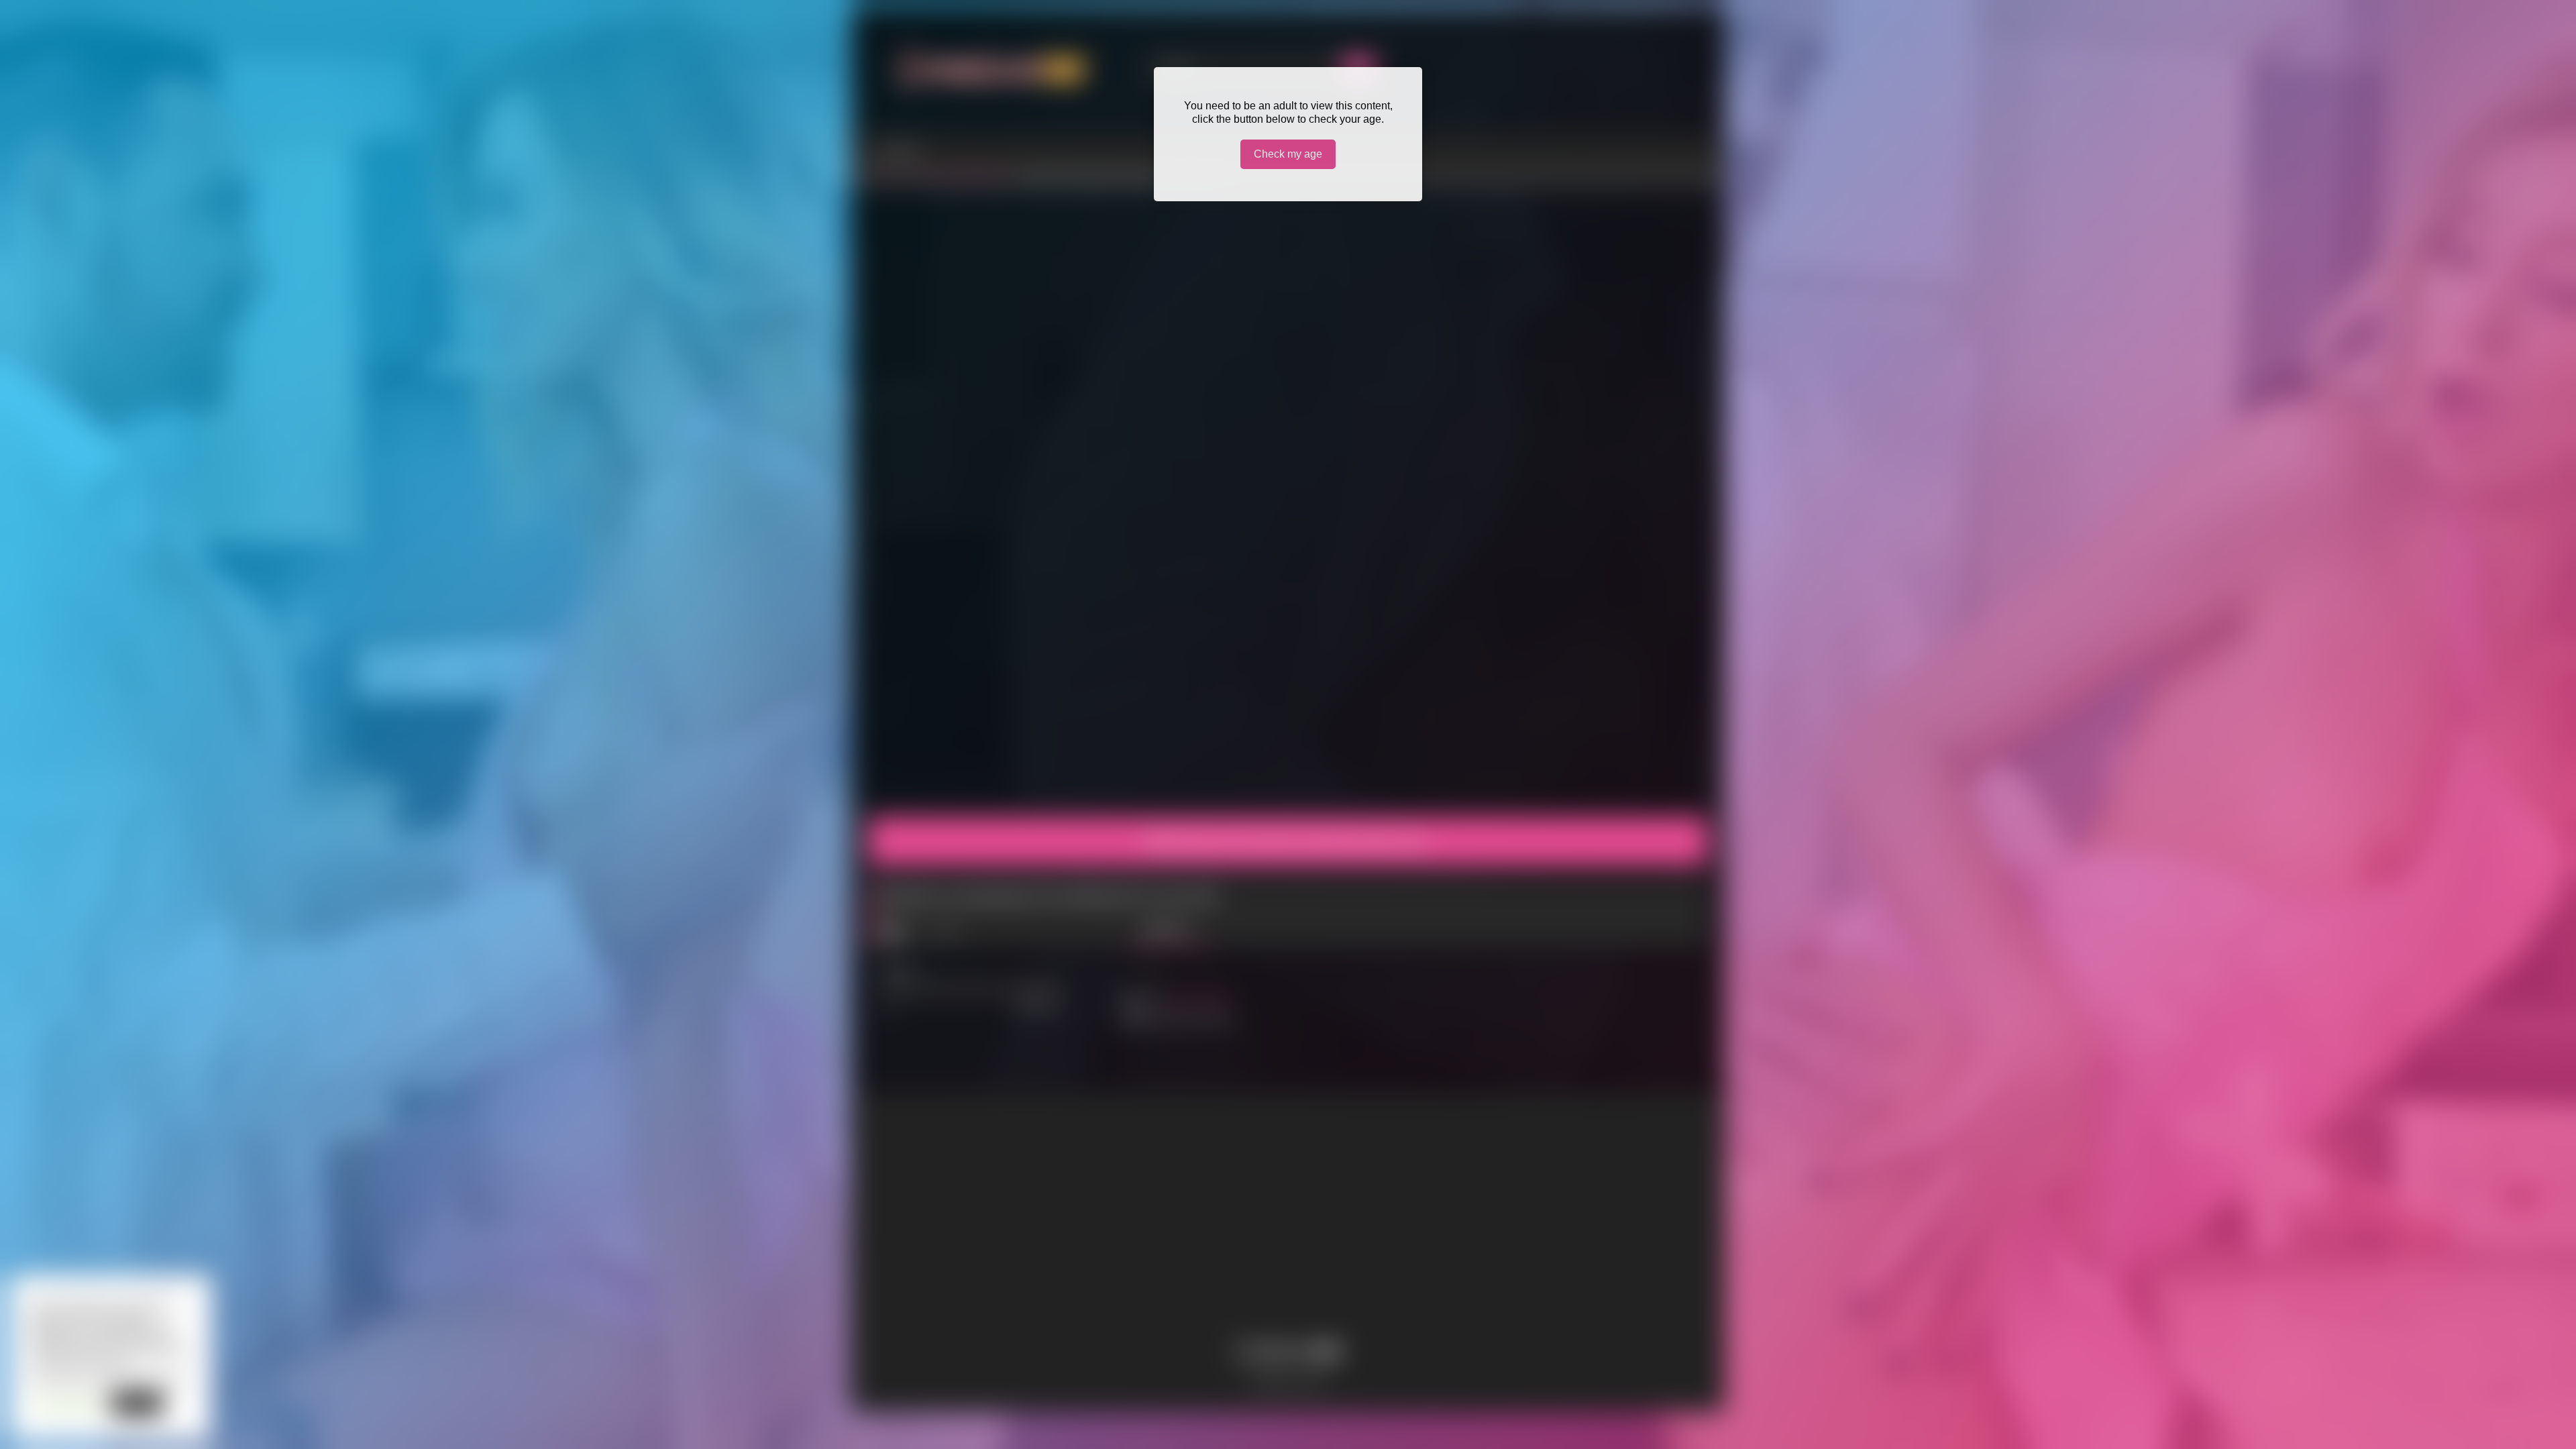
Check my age (1288, 154)
